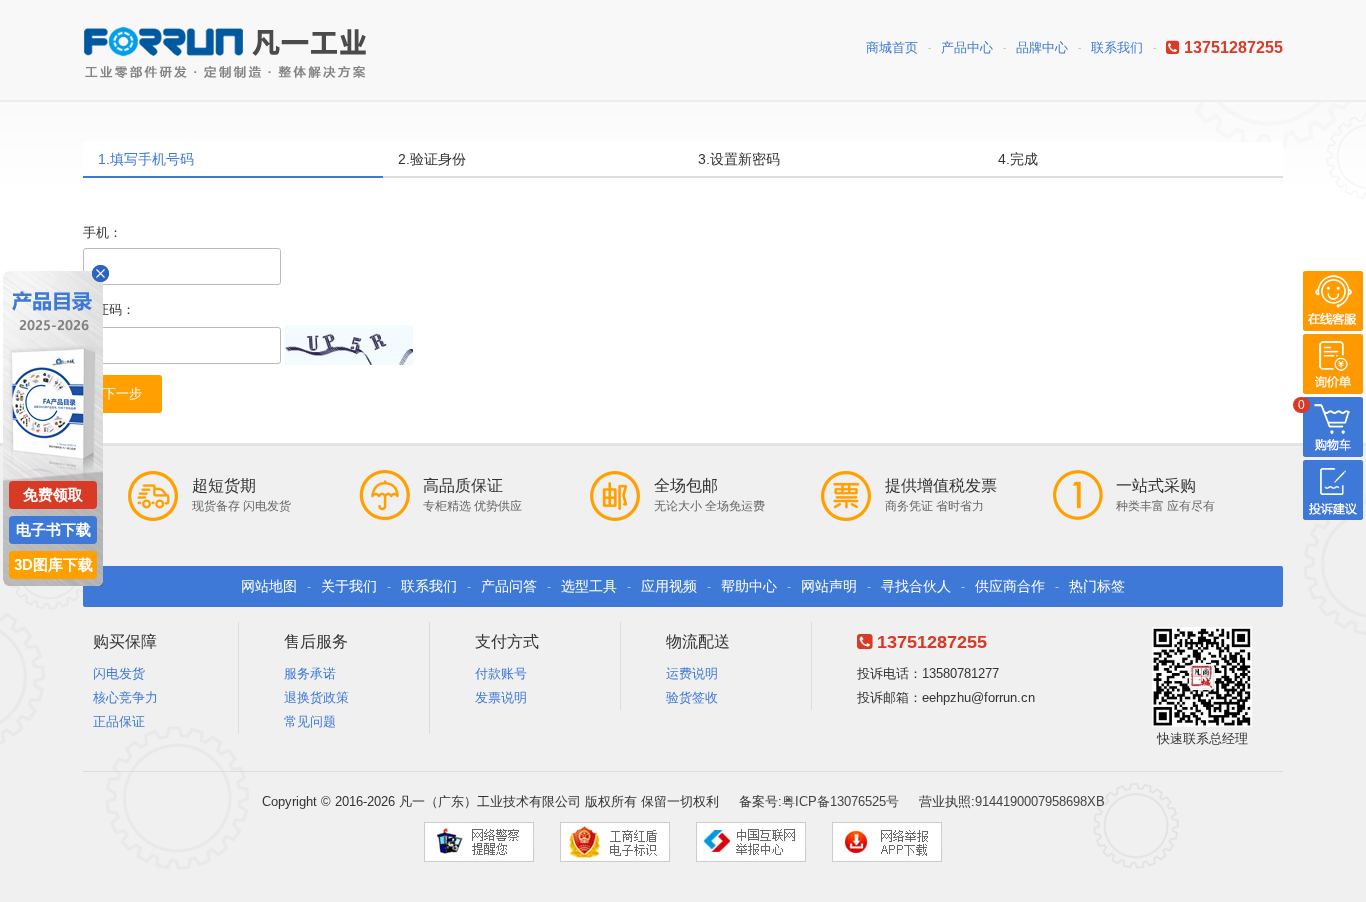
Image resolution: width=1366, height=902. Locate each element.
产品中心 (967, 47)
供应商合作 (1010, 586)
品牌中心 (1042, 47)
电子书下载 (53, 529)
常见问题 (310, 721)
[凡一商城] (233, 46)
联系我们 (1117, 47)
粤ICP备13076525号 (840, 801)
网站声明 (829, 586)
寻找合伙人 (916, 586)
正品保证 (119, 721)
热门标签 (1097, 586)
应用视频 (669, 586)
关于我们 (349, 586)
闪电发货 (119, 673)
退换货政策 (316, 697)
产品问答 (509, 586)
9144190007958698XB (1040, 801)
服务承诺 (310, 673)
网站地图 (269, 586)
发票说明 (501, 697)
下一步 (122, 393)
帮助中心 (749, 586)
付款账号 (501, 673)
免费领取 (53, 494)
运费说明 (692, 673)
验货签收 (692, 697)
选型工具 (589, 586)
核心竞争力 (125, 697)
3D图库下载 (53, 564)
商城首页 (892, 47)
